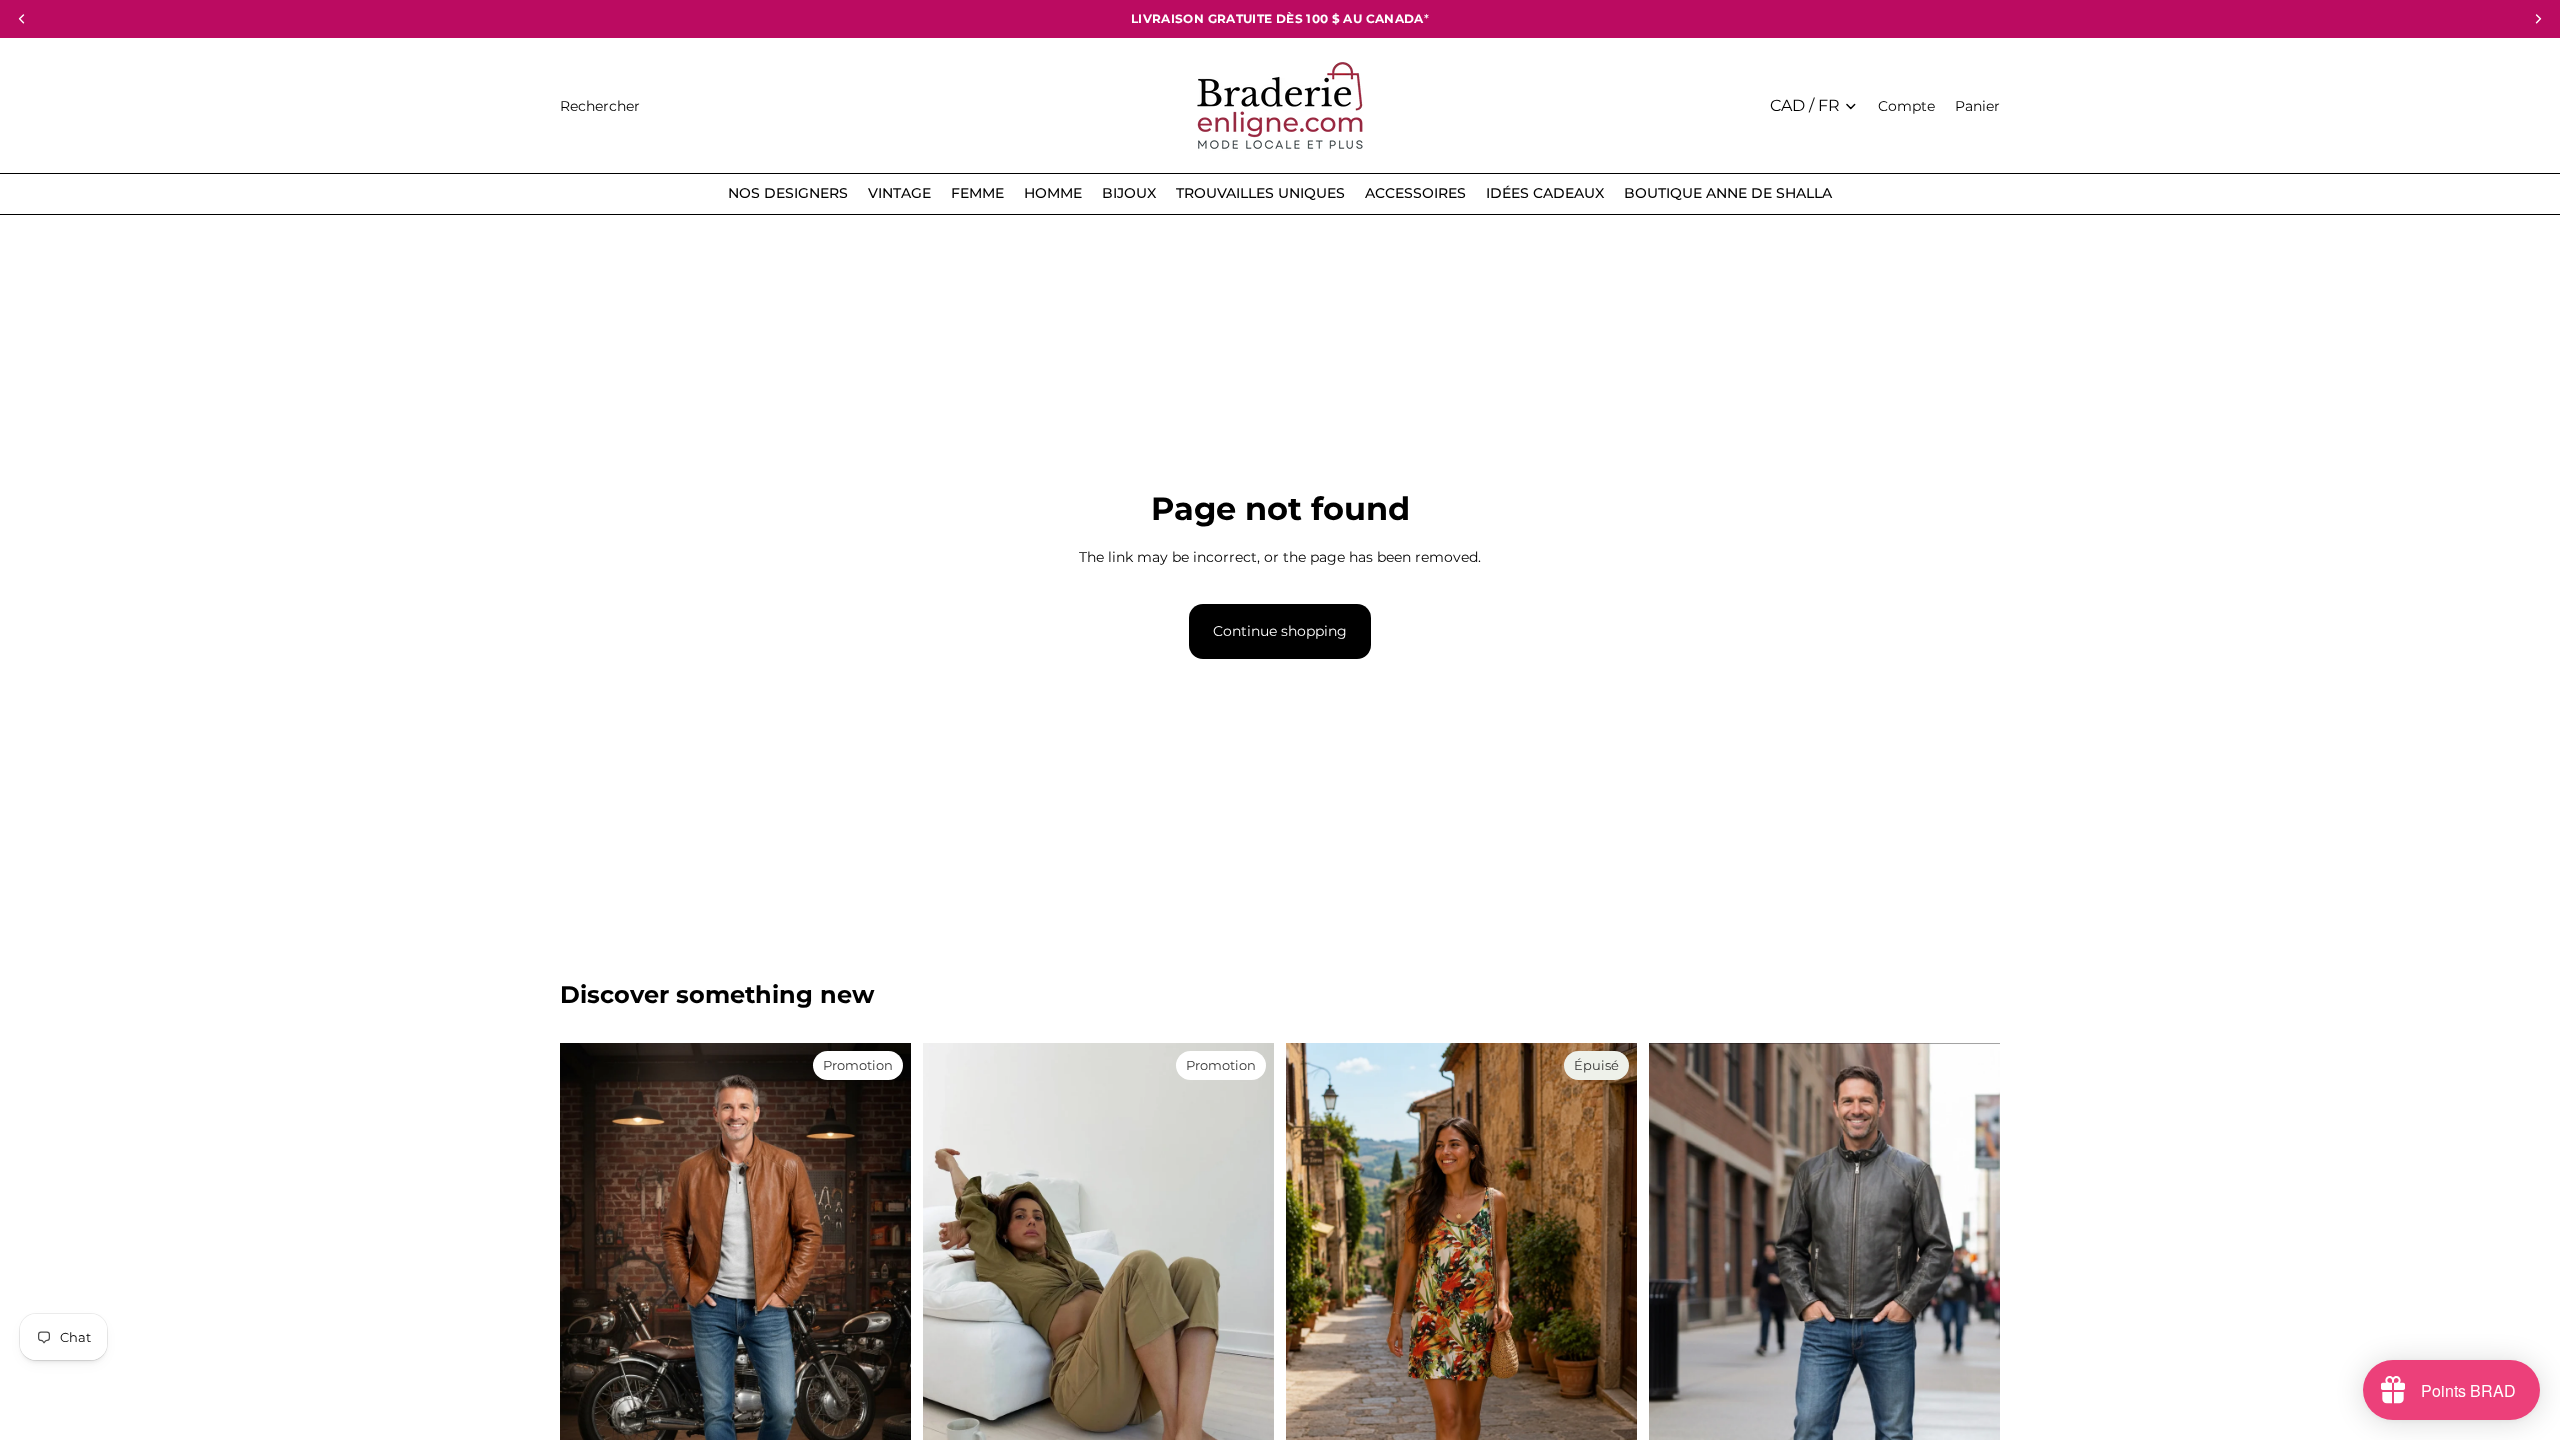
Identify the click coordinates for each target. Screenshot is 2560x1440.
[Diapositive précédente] (953, 1266)
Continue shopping (1280, 631)
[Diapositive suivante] (1244, 1266)
